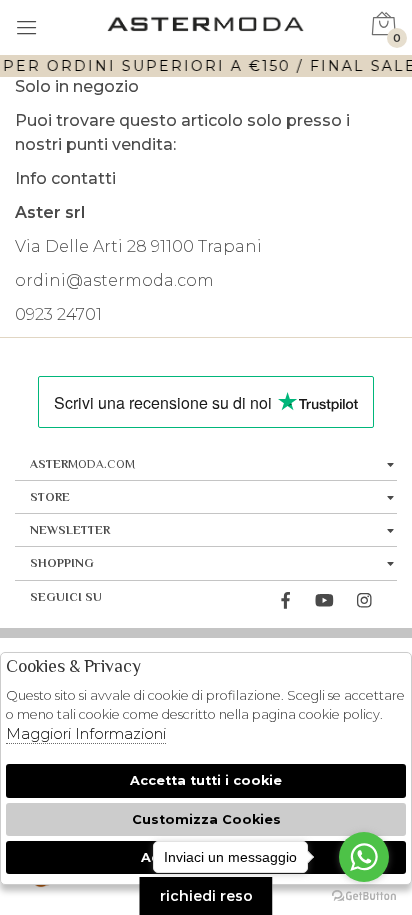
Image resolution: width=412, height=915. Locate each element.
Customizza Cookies (206, 819)
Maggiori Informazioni (86, 733)
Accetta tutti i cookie (206, 780)
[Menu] (27, 29)
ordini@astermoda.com (114, 280)
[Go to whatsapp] (364, 857)
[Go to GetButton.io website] (364, 895)
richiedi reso (206, 896)
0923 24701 (58, 314)
